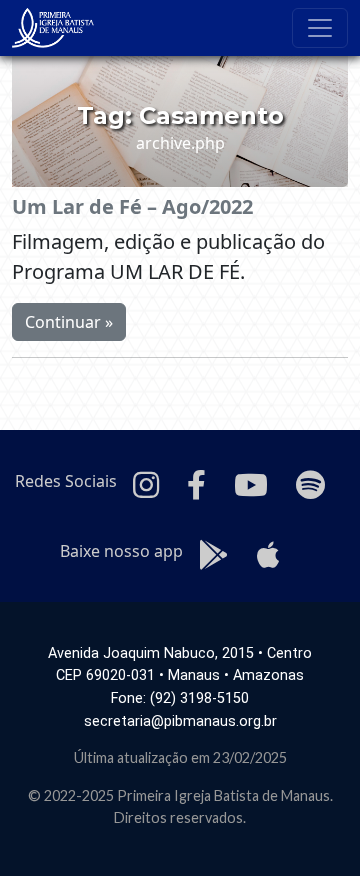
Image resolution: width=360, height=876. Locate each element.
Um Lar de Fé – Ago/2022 (132, 206)
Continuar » (69, 322)
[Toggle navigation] (320, 28)
